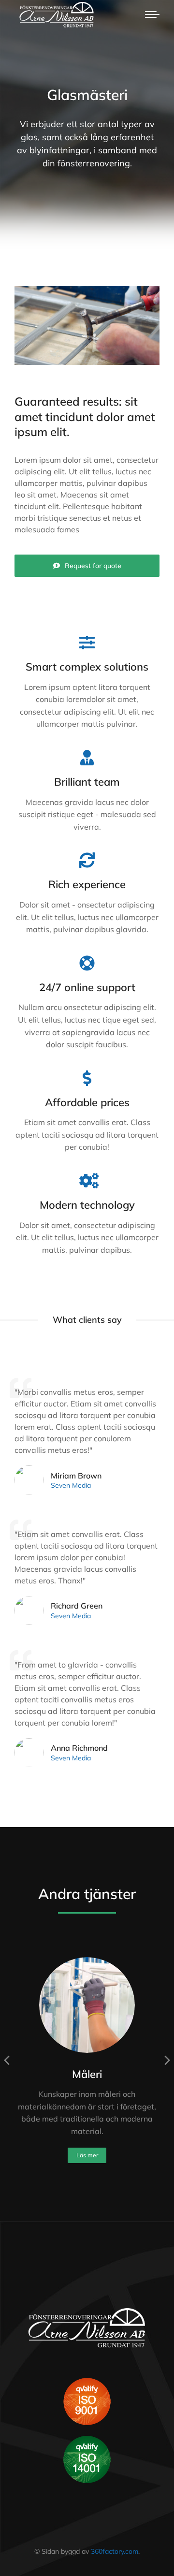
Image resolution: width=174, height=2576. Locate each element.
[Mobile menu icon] (152, 15)
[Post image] (87, 2005)
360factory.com (115, 2551)
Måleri (87, 2074)
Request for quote (93, 566)
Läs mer (87, 2155)
